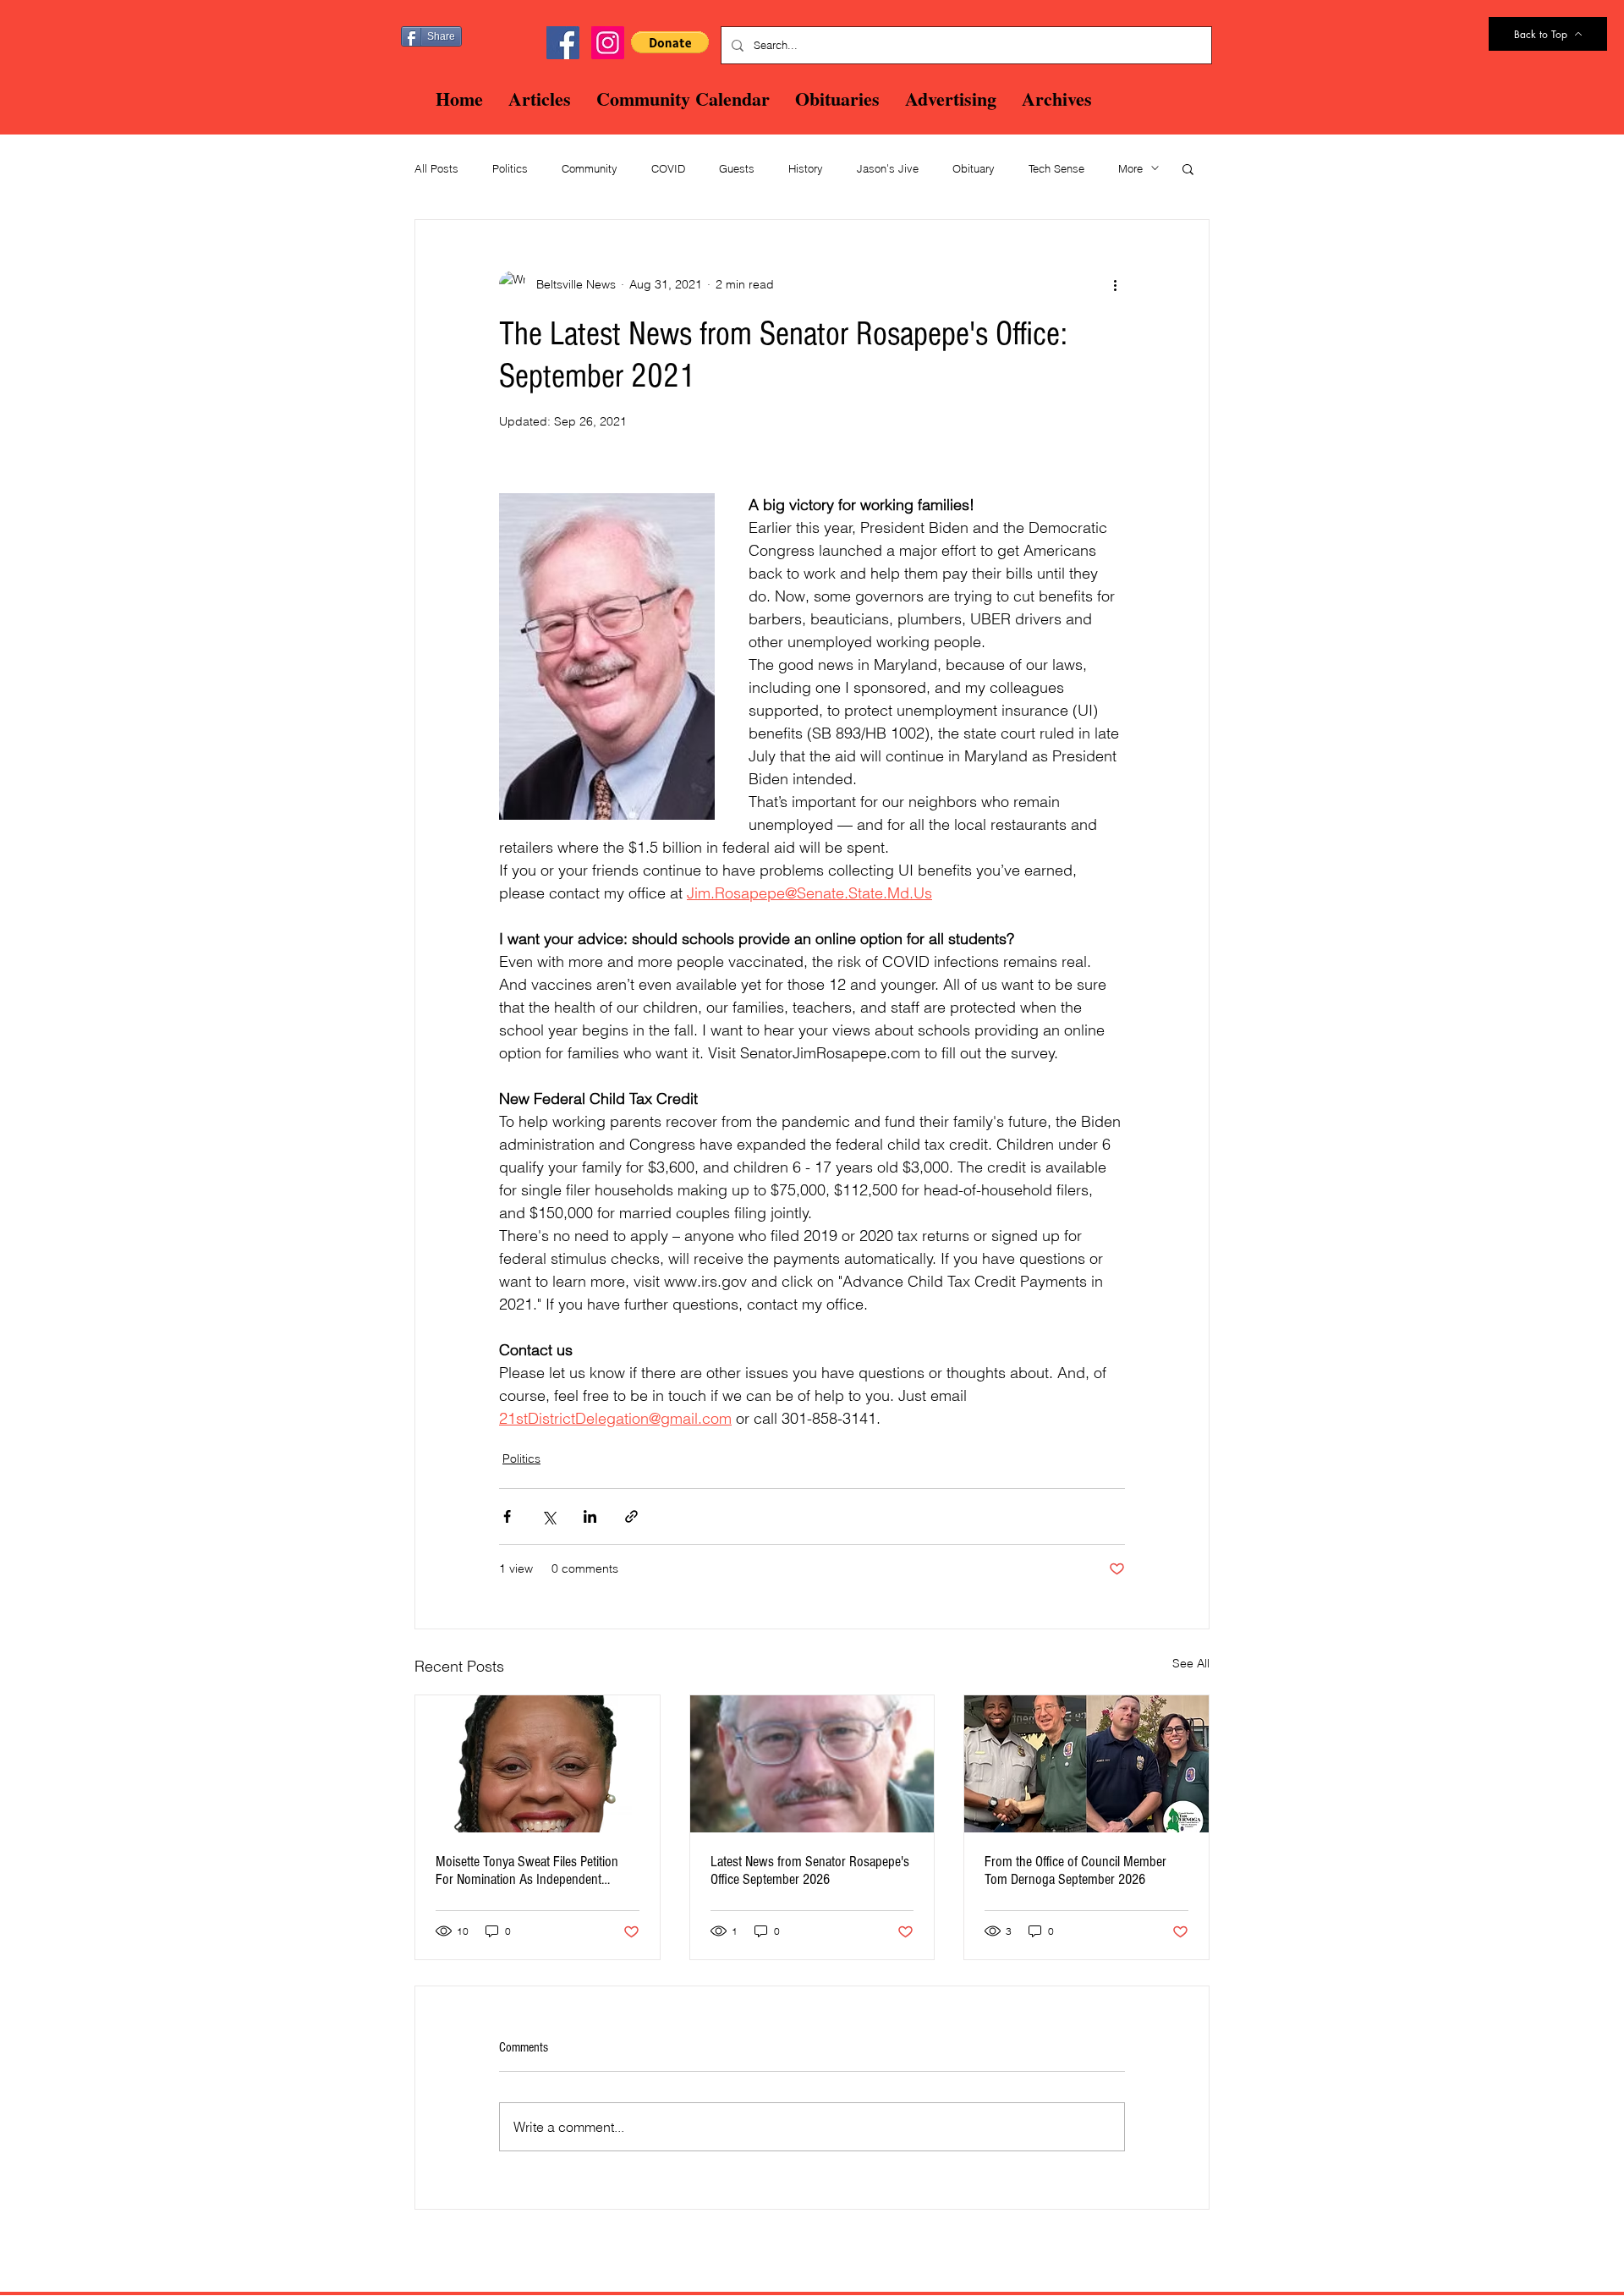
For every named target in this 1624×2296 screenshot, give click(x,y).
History (806, 168)
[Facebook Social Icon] (563, 43)
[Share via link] (631, 1516)
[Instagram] (608, 43)
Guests (737, 168)
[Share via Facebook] (507, 1516)
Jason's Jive (888, 168)
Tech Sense (1056, 168)
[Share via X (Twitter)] (549, 1516)
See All (1191, 1663)
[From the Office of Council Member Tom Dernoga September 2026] (1086, 1764)
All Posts (436, 168)
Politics (510, 168)
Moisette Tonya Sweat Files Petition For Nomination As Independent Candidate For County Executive (527, 1870)
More (1130, 168)
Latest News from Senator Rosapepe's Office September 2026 (810, 1870)
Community (590, 168)
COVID (668, 168)
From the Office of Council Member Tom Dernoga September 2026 (1075, 1870)
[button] (670, 42)
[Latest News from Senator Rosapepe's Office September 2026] (812, 1764)
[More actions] (1115, 284)
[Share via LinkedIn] (590, 1516)
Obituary (974, 168)
